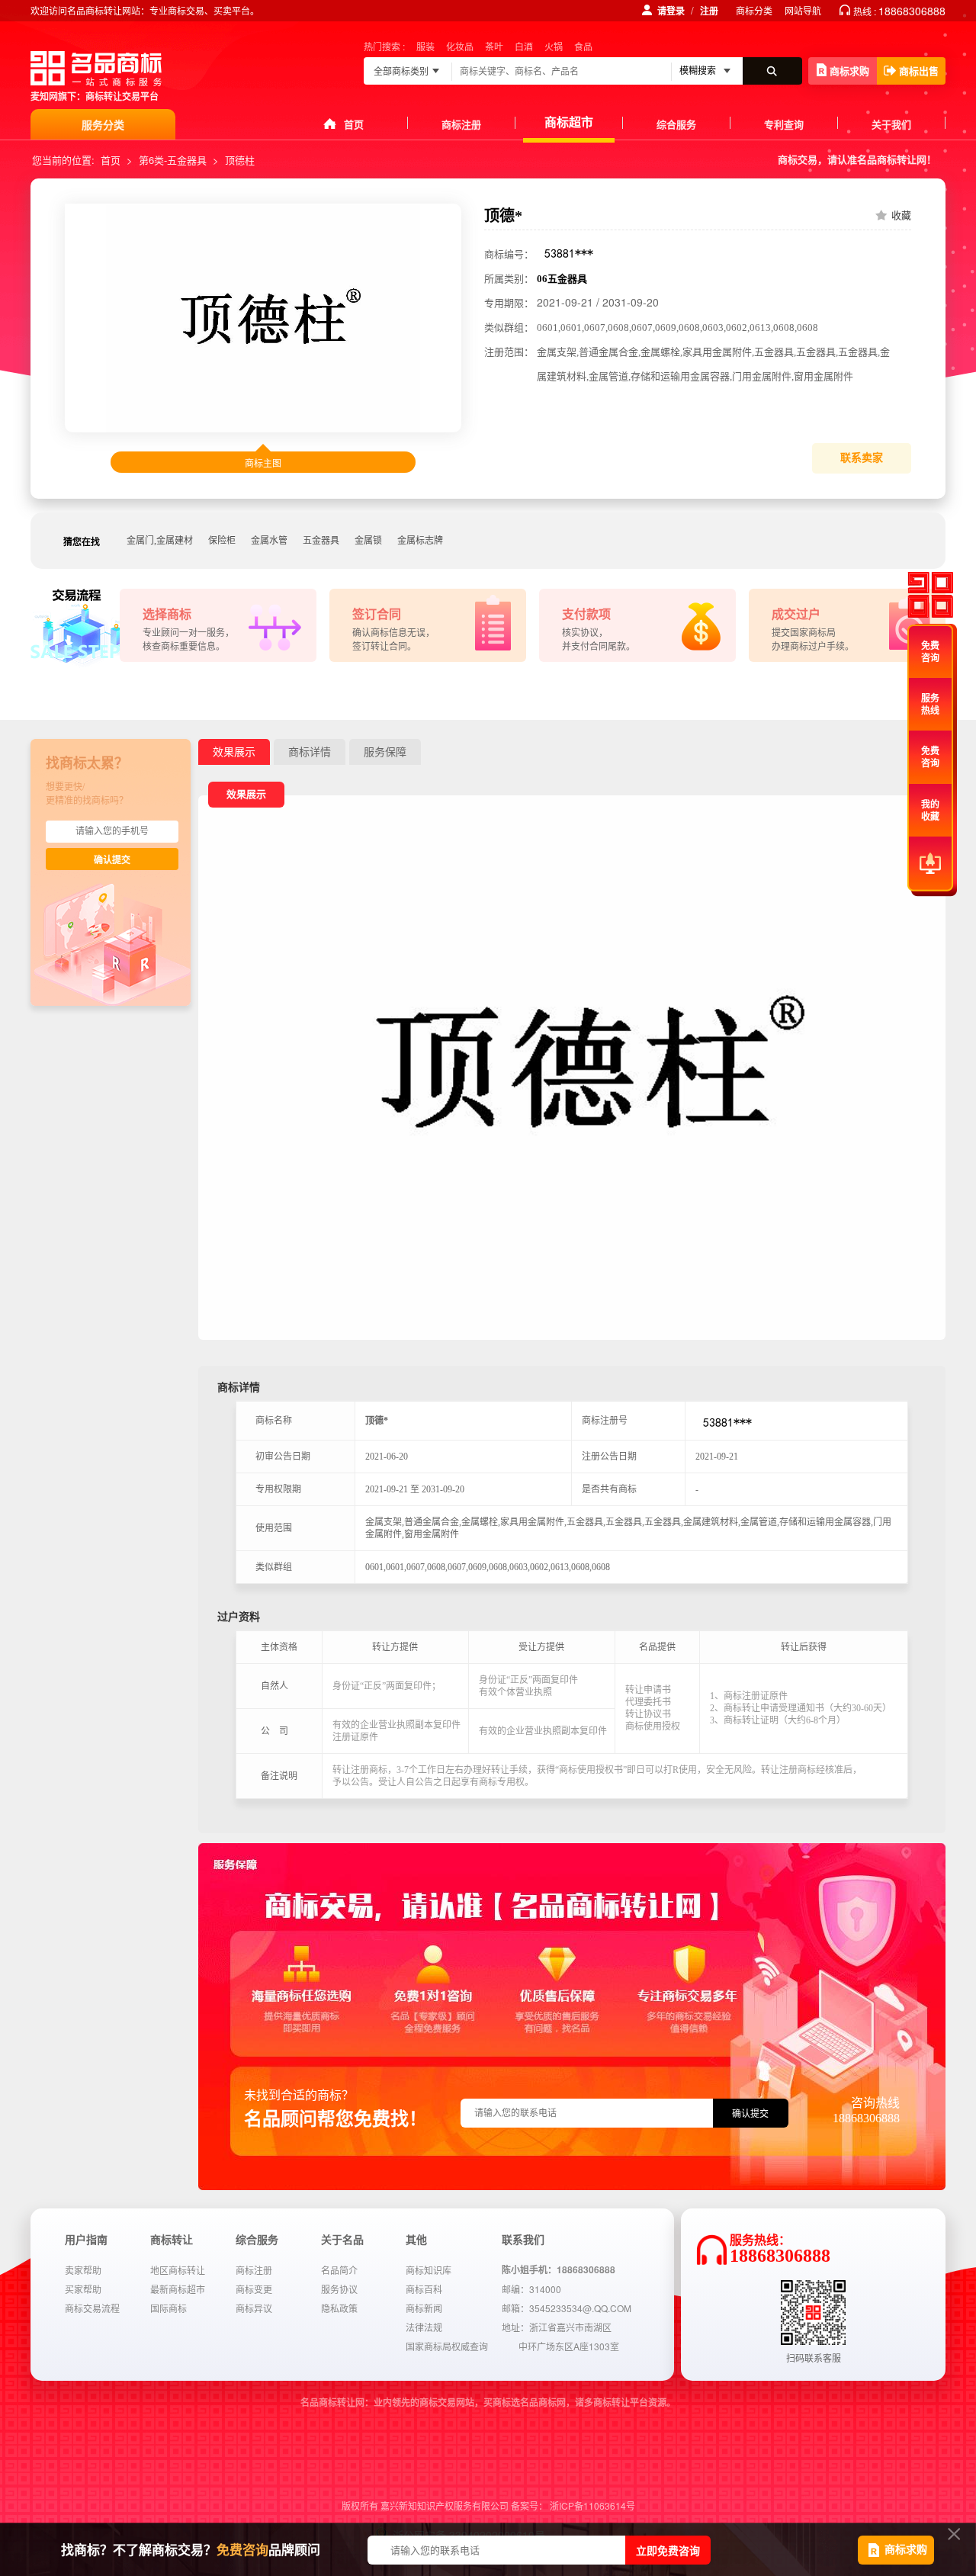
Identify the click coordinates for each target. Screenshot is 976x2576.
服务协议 (339, 2289)
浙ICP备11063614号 (592, 2505)
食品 (583, 46)
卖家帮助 (83, 2270)
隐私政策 (339, 2308)
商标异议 (254, 2308)
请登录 (671, 11)
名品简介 (339, 2270)
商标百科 (424, 2289)
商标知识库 (429, 2270)
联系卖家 (862, 458)
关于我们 (891, 124)
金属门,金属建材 (160, 541)
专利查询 (784, 124)
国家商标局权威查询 (447, 2346)
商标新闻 (424, 2308)
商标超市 (569, 122)
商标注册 (461, 124)
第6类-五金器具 (173, 160)
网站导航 (803, 10)
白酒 (524, 46)
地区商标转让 (178, 2270)
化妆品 (460, 46)
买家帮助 (83, 2289)
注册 (709, 11)
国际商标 (169, 2308)
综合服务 (676, 124)
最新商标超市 (178, 2289)
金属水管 (269, 541)
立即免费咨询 (668, 2550)
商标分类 (754, 10)
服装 (425, 46)
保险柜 (222, 541)
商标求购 (849, 71)
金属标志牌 (420, 541)
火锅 (554, 46)
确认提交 (112, 860)
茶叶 (494, 46)
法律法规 (424, 2327)
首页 (354, 124)
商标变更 (254, 2289)
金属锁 (368, 541)
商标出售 (919, 71)
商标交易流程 (92, 2308)
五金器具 (321, 541)
